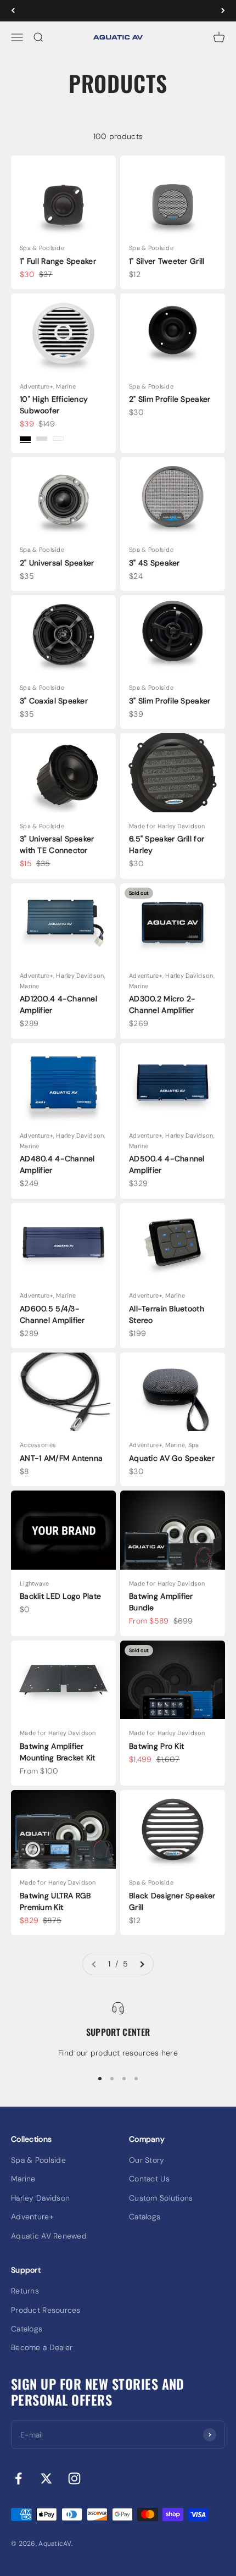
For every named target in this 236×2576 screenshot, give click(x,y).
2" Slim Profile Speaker (170, 399)
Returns (25, 2291)
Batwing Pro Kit (156, 1746)
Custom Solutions (161, 2198)
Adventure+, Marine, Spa (164, 1445)
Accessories (38, 1445)
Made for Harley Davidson (167, 826)
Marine (23, 2179)
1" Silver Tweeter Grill (167, 261)
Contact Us (149, 2179)
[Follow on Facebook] (18, 2478)
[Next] (223, 11)
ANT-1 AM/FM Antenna (61, 1458)
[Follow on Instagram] (74, 2478)
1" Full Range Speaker (58, 261)
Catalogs (145, 2217)
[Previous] (13, 11)
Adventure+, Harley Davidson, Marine (63, 981)
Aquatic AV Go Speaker (172, 1458)
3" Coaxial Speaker (54, 701)
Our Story (147, 2160)
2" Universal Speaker (57, 563)
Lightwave (35, 1583)
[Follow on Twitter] (46, 2478)
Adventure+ (32, 2217)
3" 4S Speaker (154, 563)
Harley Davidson (40, 2198)
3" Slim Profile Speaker (170, 701)
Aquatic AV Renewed (49, 2236)
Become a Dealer (42, 2347)
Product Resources (46, 2310)
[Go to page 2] (142, 1964)
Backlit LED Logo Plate (60, 1596)
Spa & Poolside (42, 248)
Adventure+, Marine (48, 386)
